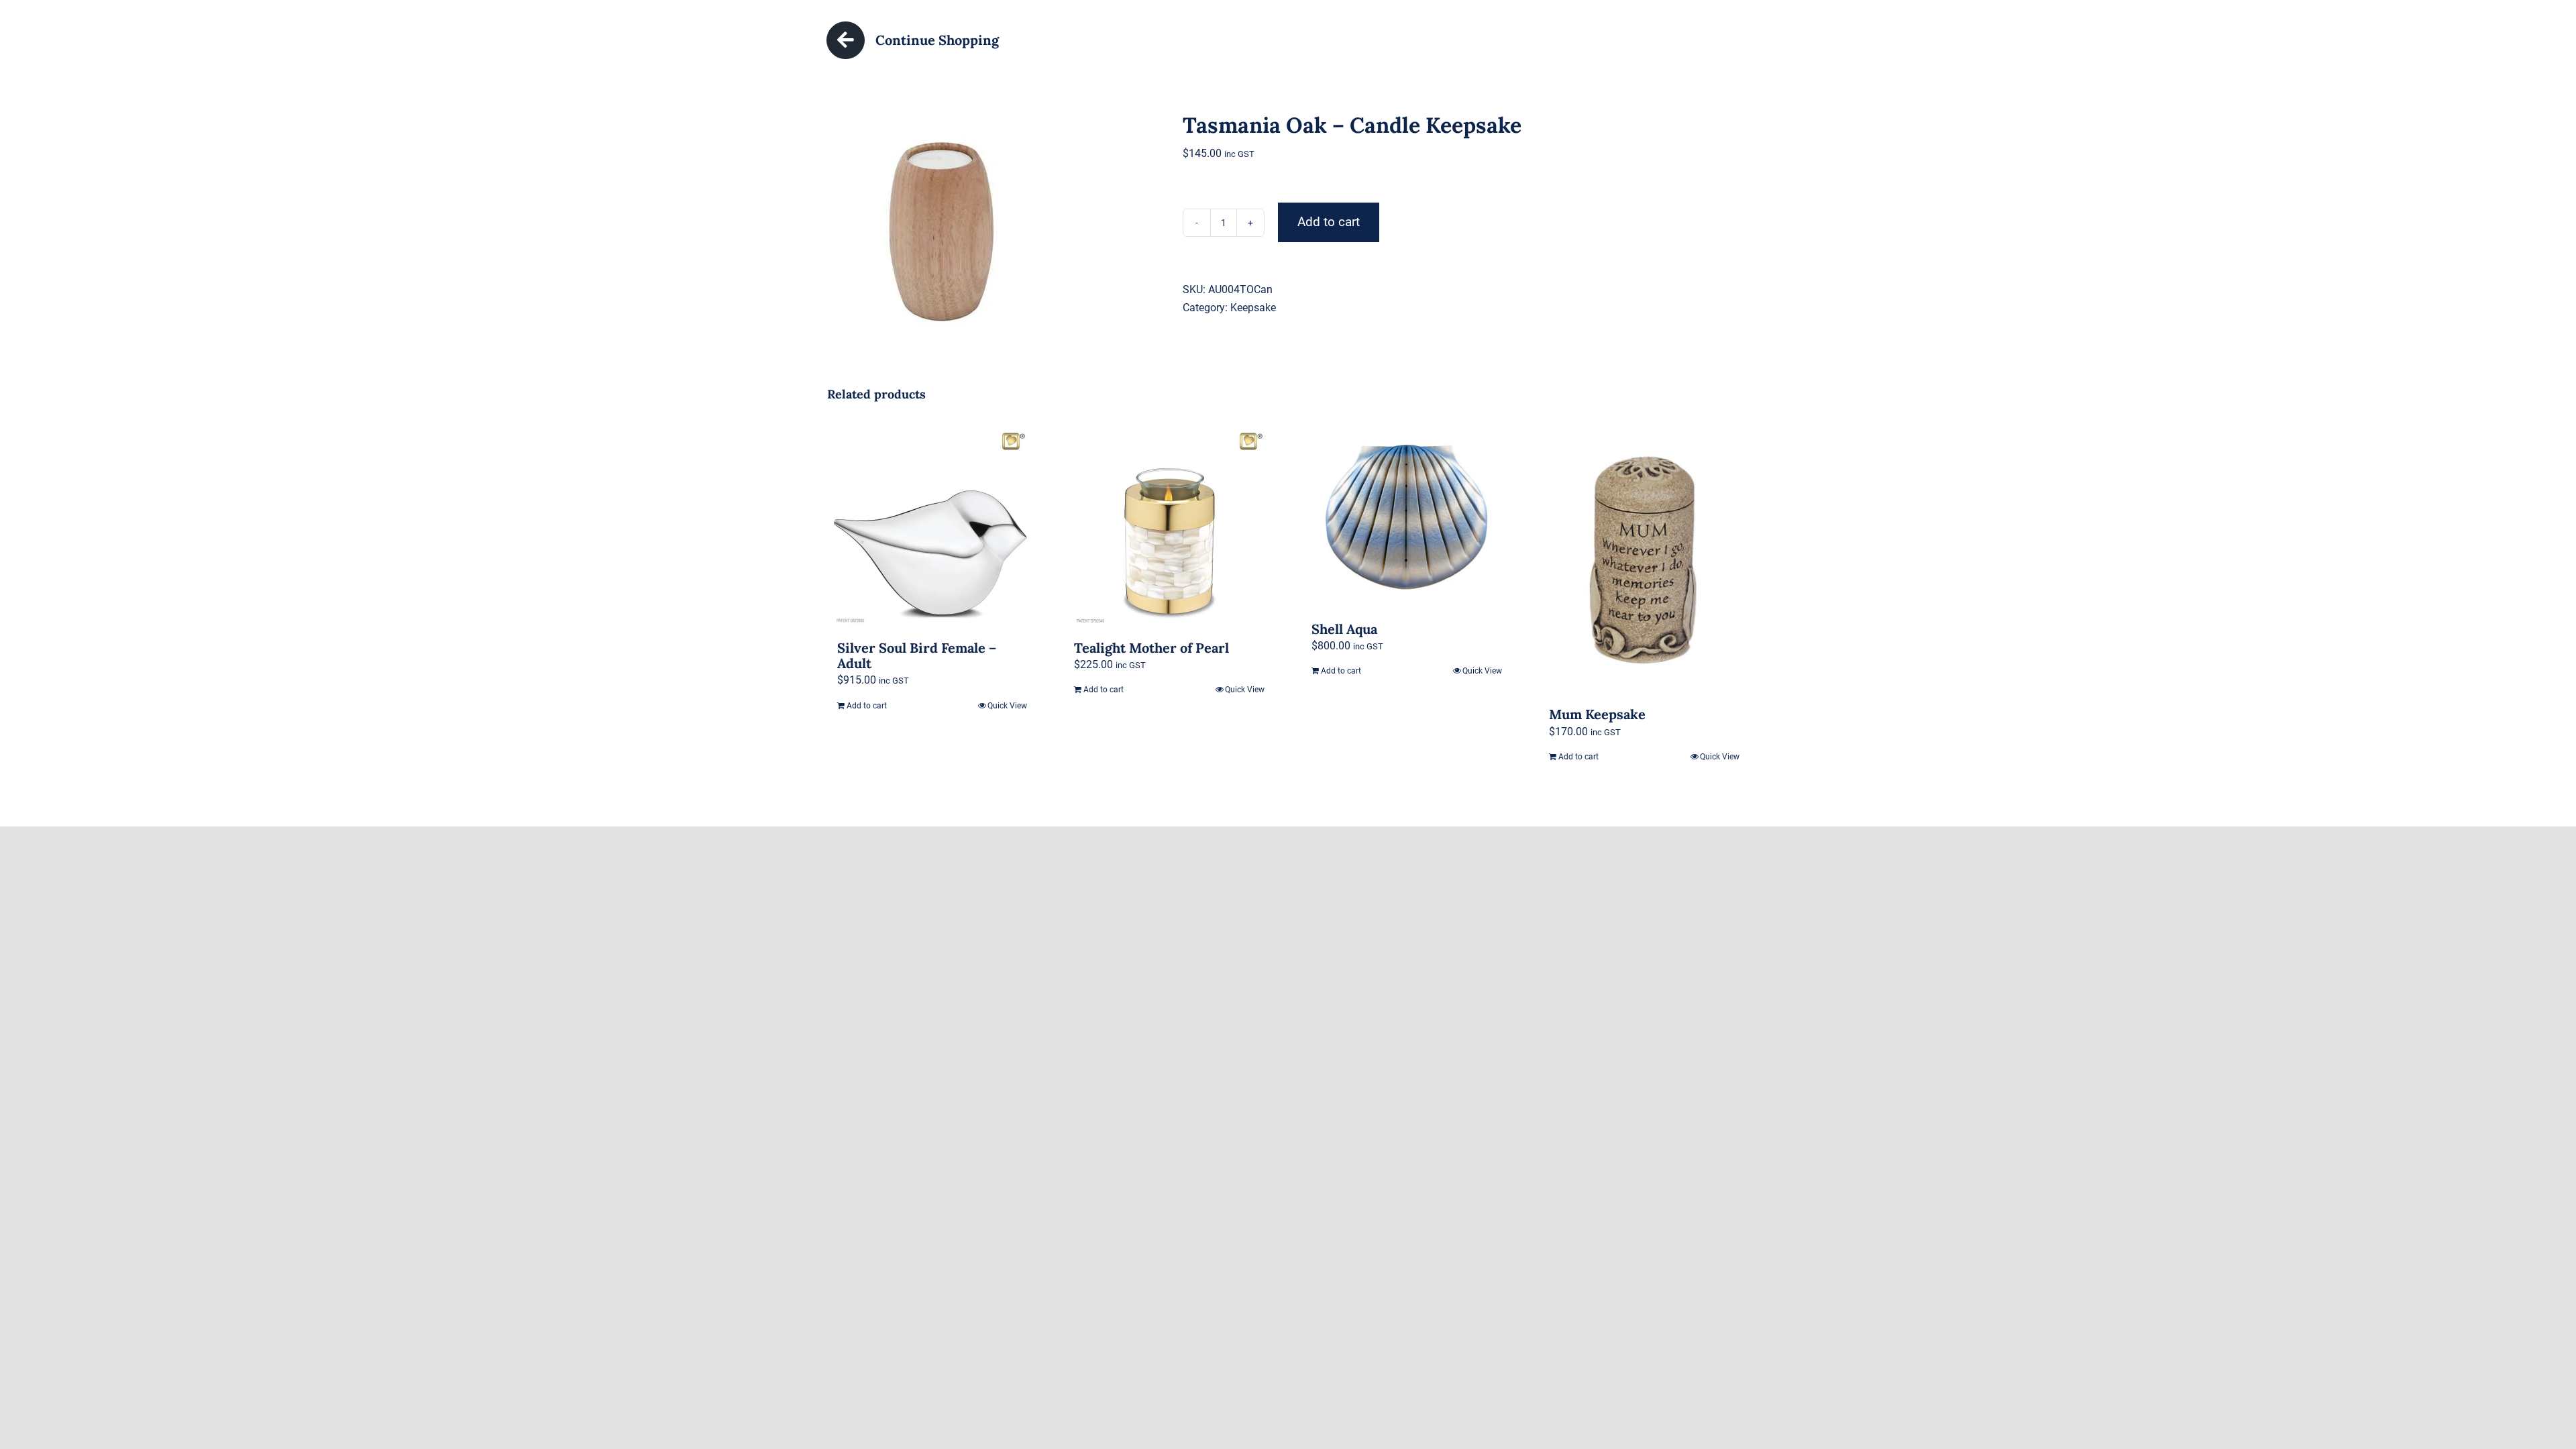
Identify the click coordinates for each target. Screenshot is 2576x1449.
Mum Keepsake (1597, 714)
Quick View (1007, 706)
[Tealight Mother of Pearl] (1169, 526)
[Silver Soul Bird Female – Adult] (932, 526)
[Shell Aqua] (1407, 517)
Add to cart (1329, 222)
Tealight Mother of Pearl (1151, 648)
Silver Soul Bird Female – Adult (917, 655)
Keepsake (1253, 308)
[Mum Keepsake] (1644, 559)
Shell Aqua (1344, 629)
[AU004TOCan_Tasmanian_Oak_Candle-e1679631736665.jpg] (995, 230)
